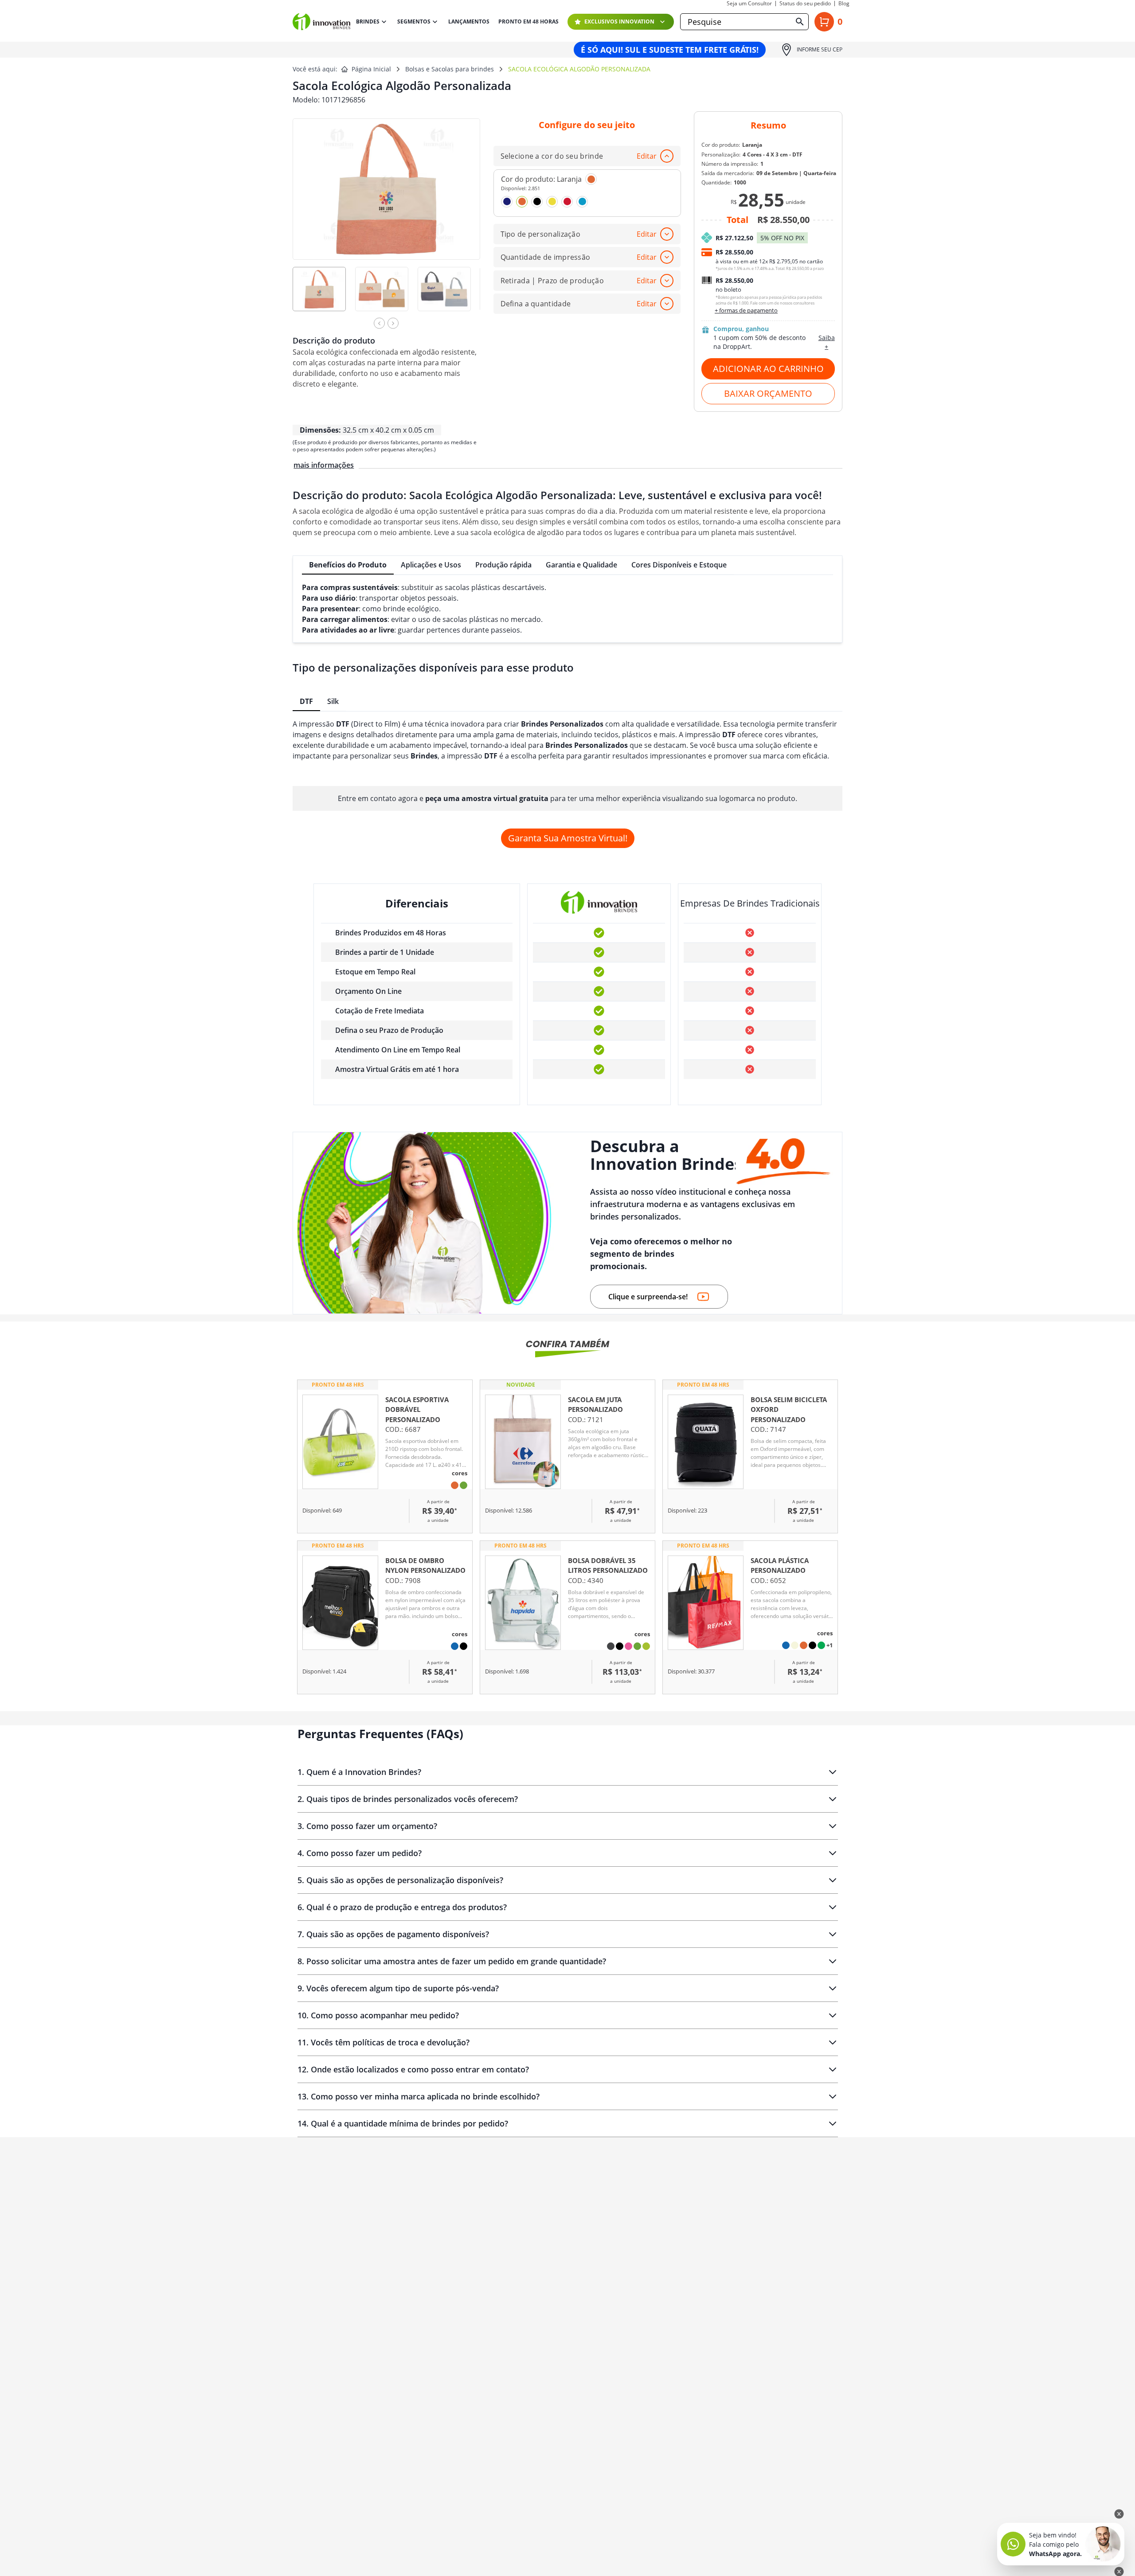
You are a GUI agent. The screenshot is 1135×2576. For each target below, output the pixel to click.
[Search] (800, 22)
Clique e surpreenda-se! (648, 1297)
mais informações (324, 465)
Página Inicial (371, 69)
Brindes (368, 21)
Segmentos (414, 21)
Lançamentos (469, 22)
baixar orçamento (768, 393)
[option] (324, 295)
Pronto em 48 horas (528, 22)
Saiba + (827, 342)
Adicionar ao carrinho (768, 369)
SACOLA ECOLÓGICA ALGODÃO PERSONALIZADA (579, 69)
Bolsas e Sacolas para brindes (450, 69)
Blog (844, 4)
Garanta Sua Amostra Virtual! (568, 838)
